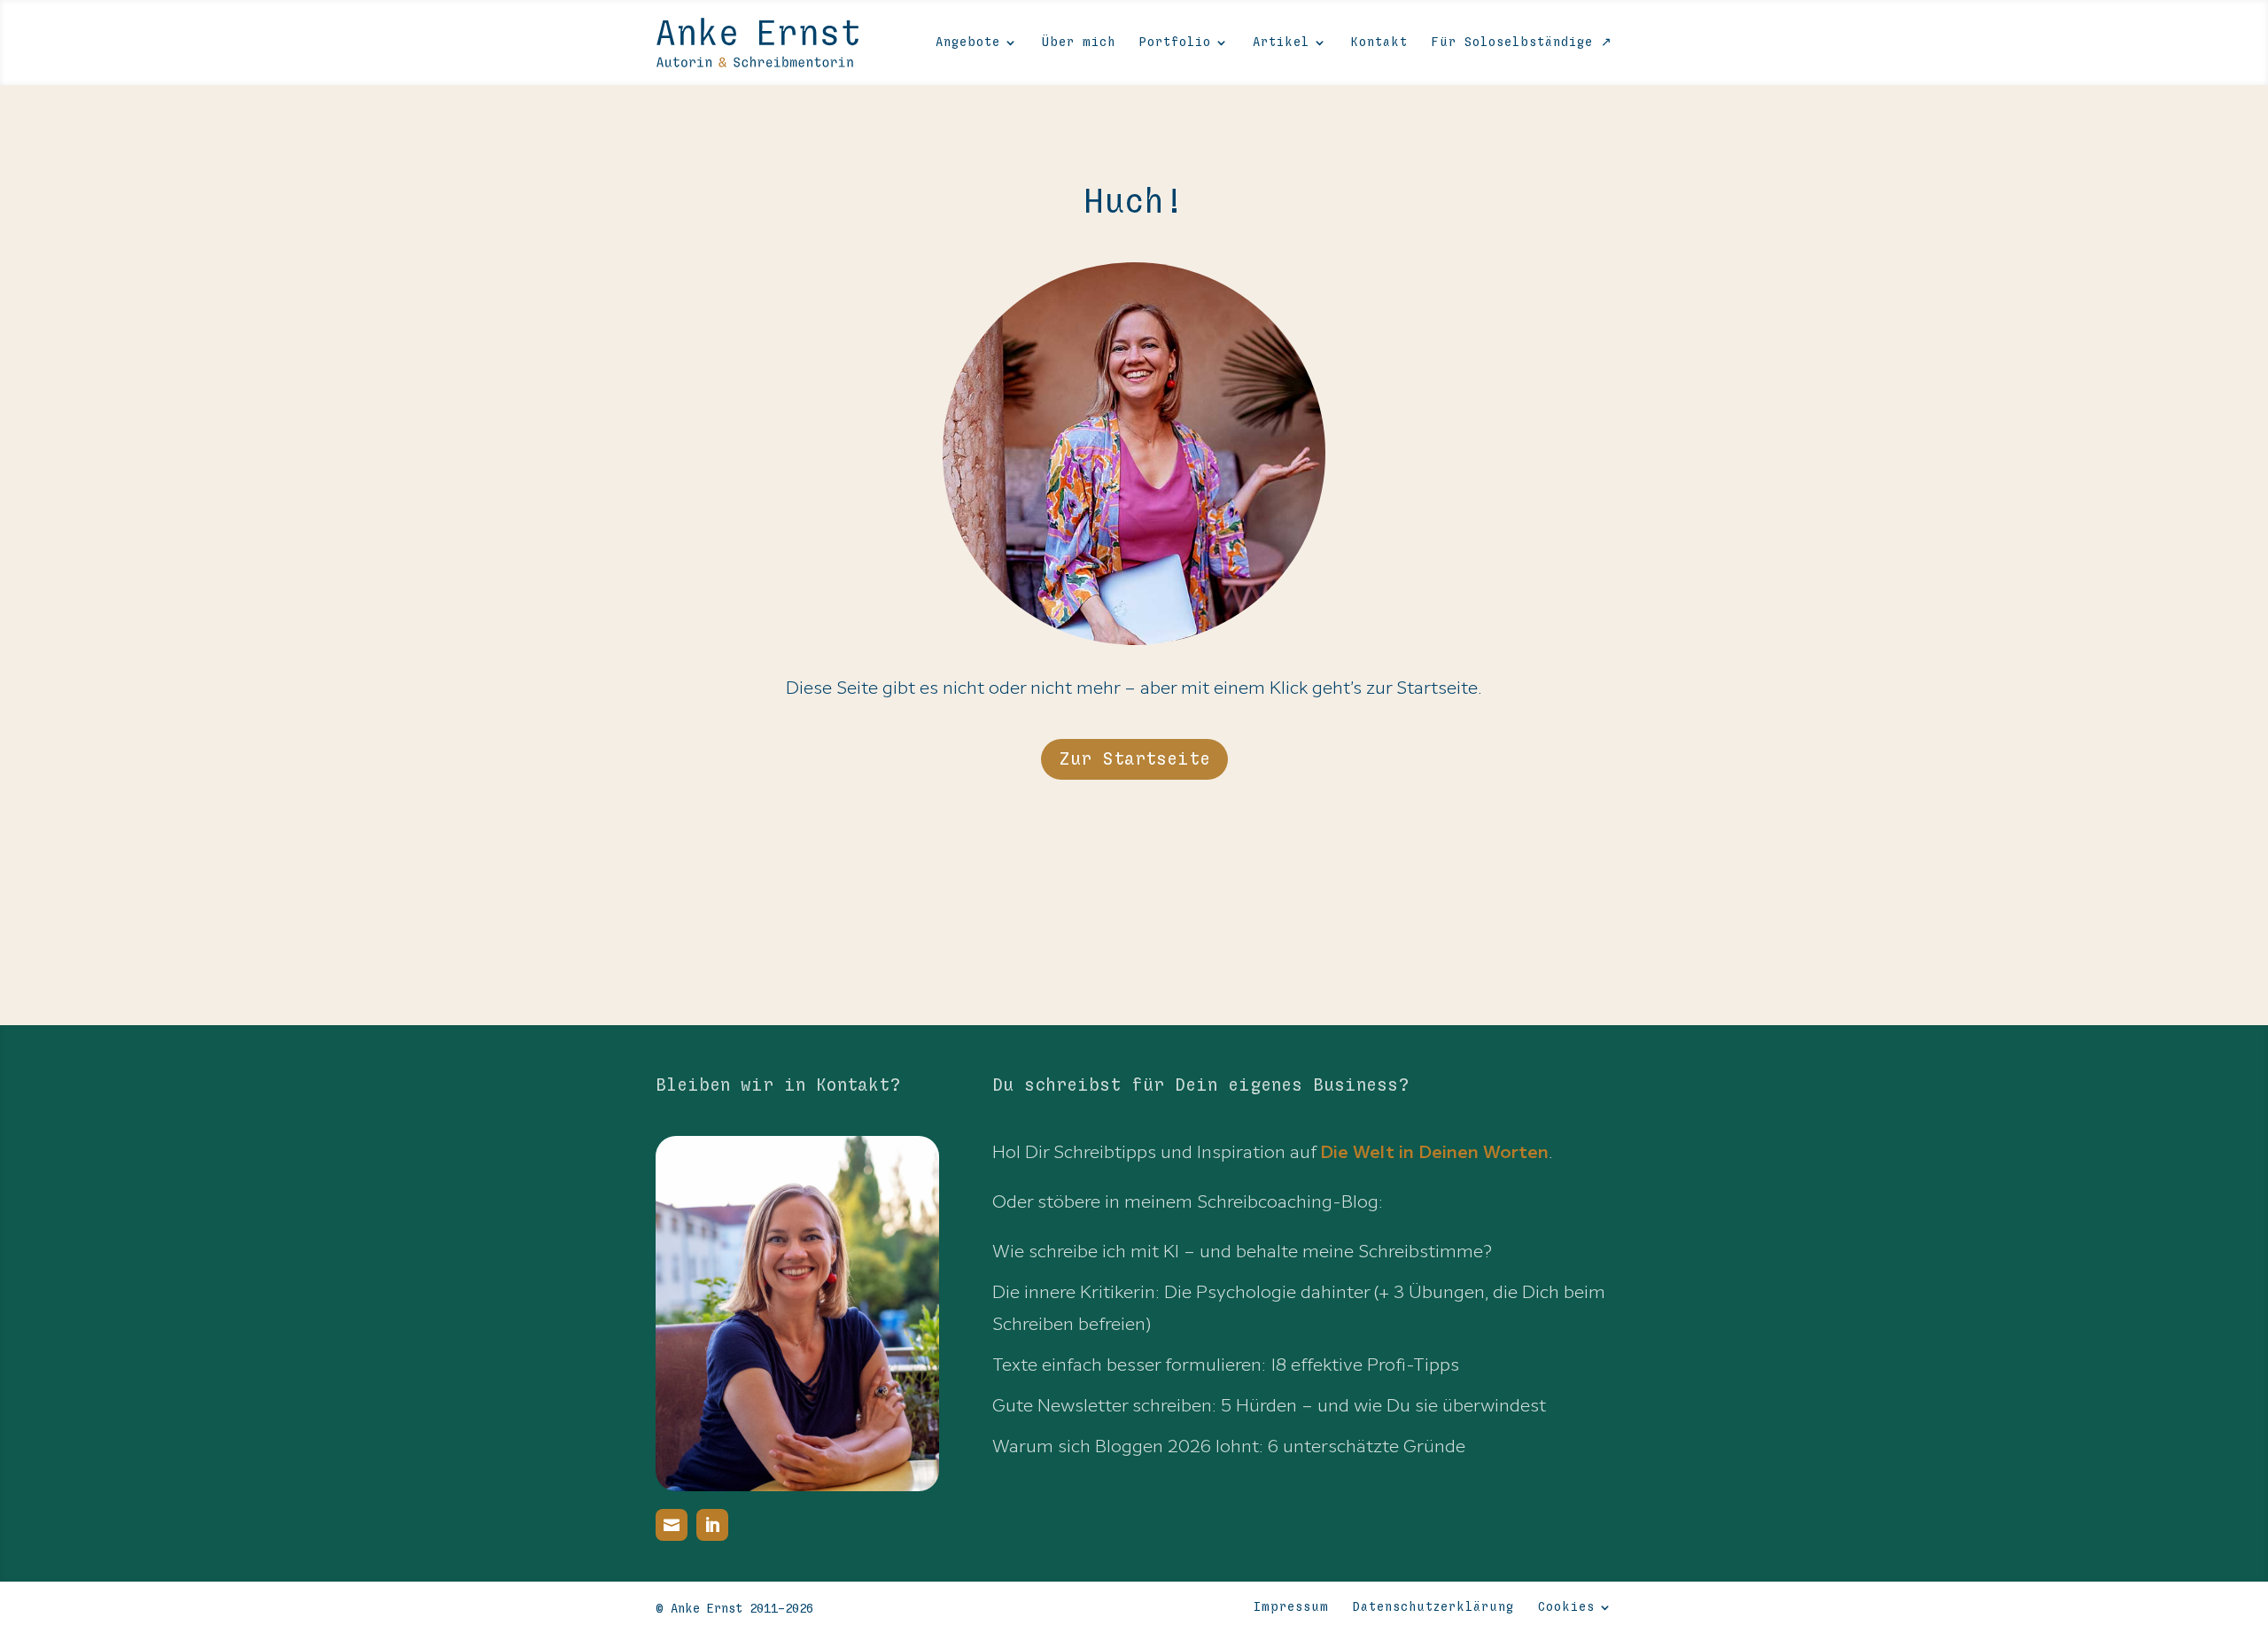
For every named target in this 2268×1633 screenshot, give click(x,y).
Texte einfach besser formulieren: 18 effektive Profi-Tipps (1226, 1365)
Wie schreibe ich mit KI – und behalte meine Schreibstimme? (1242, 1251)
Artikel (1281, 43)
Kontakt (1379, 43)
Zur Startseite (1134, 759)
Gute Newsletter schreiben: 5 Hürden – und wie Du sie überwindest (1269, 1405)
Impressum (1291, 1607)
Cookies (1566, 1607)
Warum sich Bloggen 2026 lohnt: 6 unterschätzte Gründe (1229, 1446)
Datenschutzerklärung (1433, 1607)
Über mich (1079, 43)
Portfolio (1175, 43)
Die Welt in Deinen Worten (1434, 1152)
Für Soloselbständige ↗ (1522, 43)
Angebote (968, 43)
